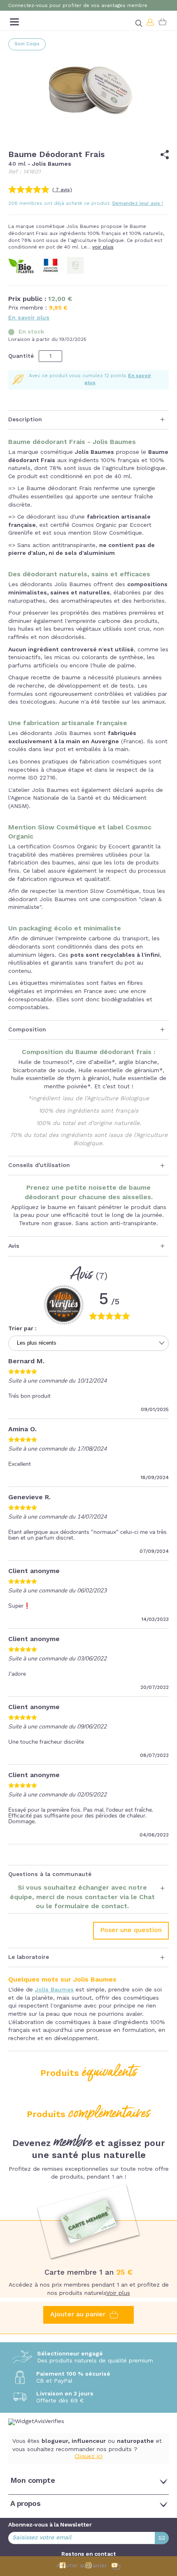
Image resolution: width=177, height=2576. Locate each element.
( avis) (62, 190)
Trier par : (22, 1329)
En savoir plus (29, 318)
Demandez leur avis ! (138, 204)
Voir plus (118, 2293)
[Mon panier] (163, 22)
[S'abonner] (162, 2538)
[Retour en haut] (165, 2525)
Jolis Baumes (54, 1990)
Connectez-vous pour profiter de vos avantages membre (78, 6)
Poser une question (131, 1930)
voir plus (103, 247)
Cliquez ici (88, 2456)
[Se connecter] (151, 22)
